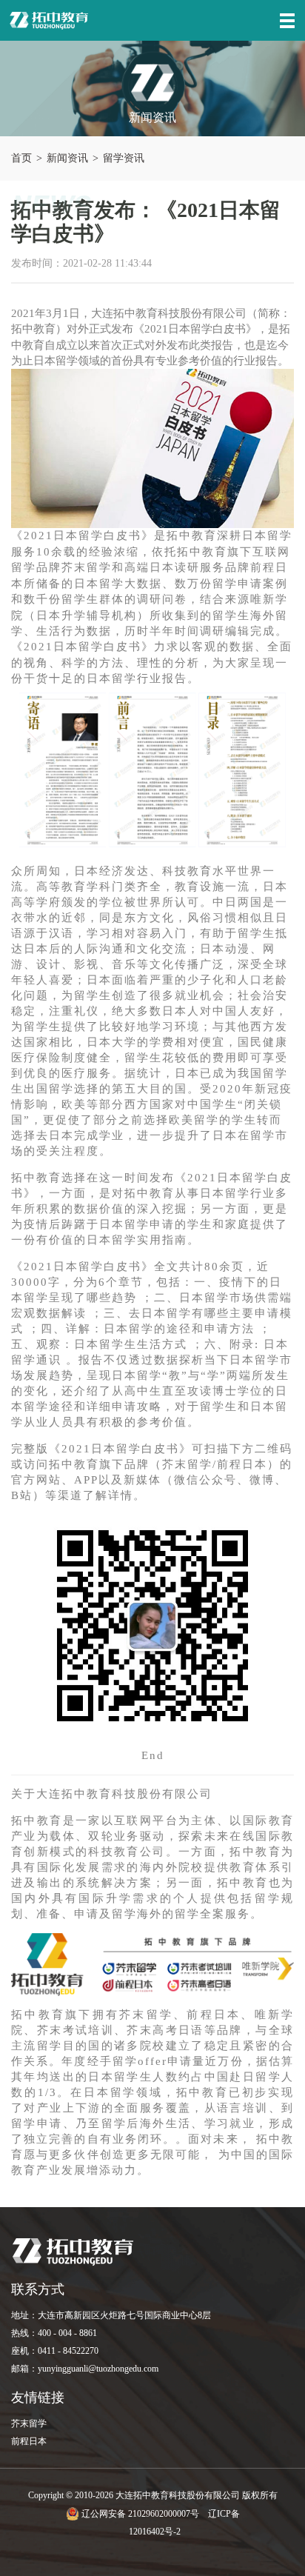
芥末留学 (29, 2423)
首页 (21, 158)
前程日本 (29, 2441)
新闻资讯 (67, 158)
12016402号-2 (155, 2532)
